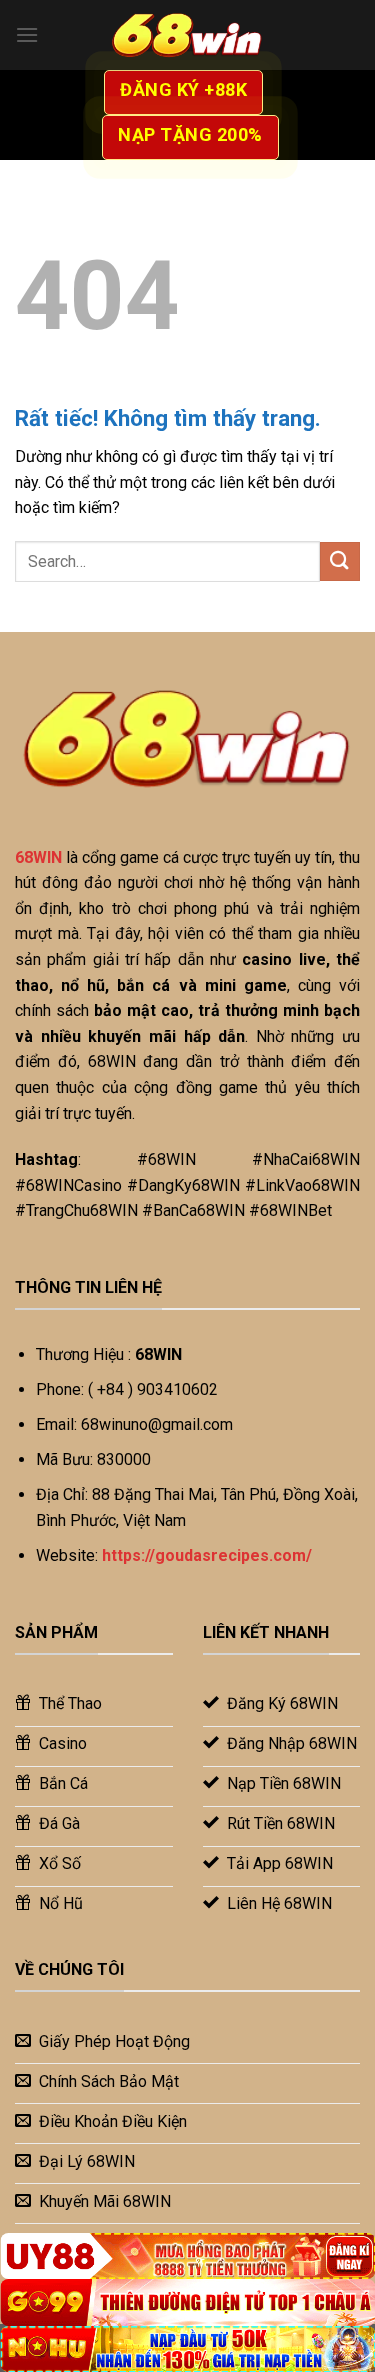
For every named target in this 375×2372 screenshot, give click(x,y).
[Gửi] (340, 561)
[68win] (188, 35)
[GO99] (187, 2302)
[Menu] (27, 34)
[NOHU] (187, 2349)
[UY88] (187, 2256)
